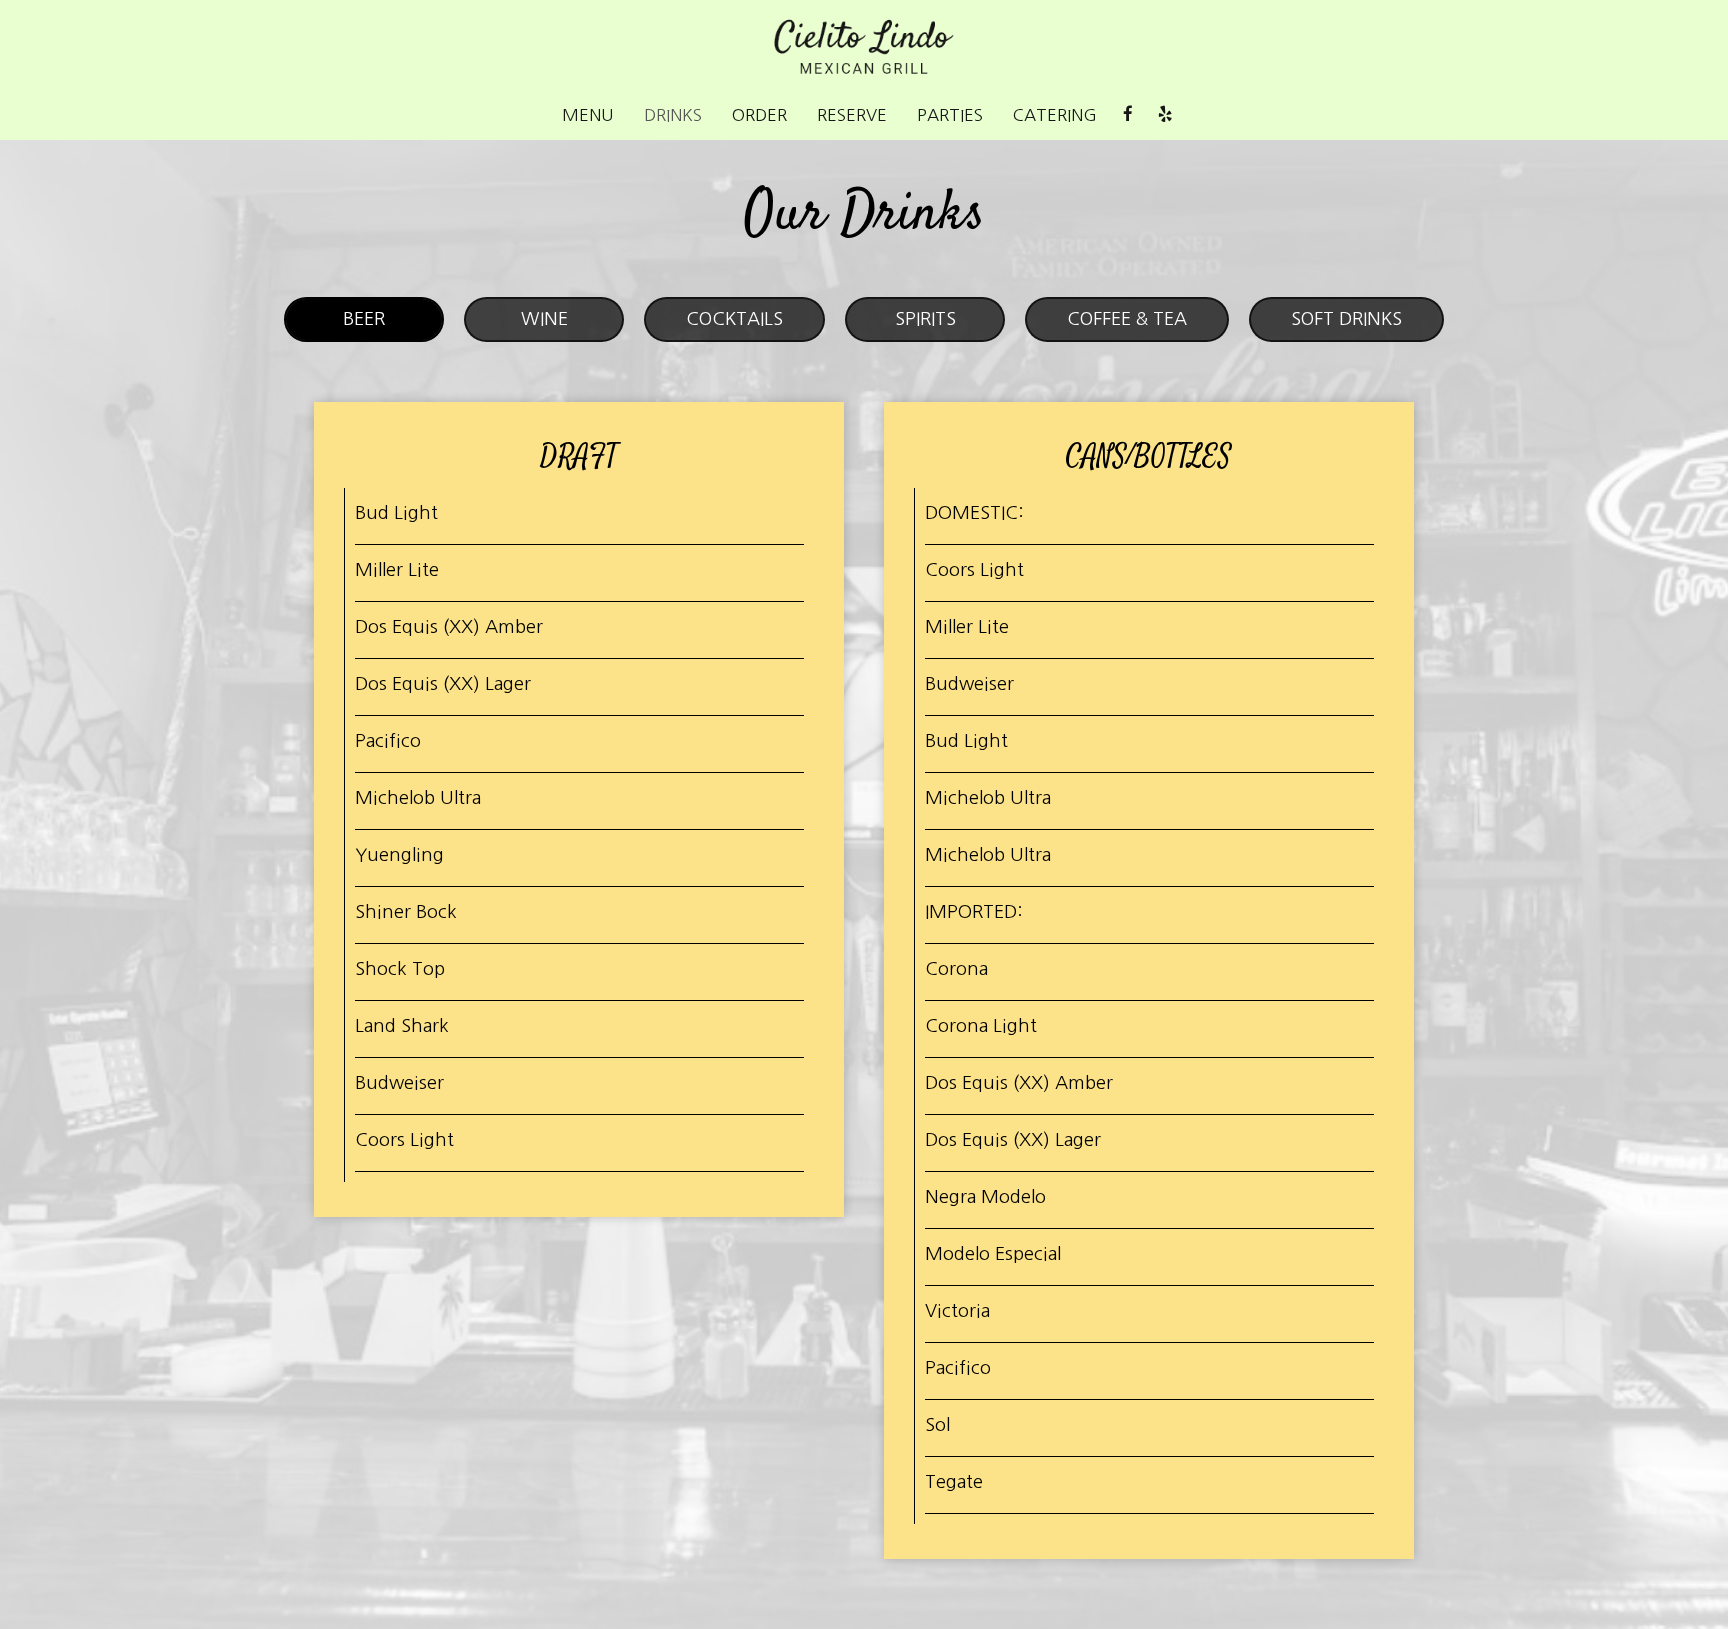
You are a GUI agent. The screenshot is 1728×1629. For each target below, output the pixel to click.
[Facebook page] (1128, 114)
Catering (1055, 115)
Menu (588, 115)
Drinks (673, 115)
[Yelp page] (1165, 114)
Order (759, 115)
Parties (950, 115)
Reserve (852, 115)
